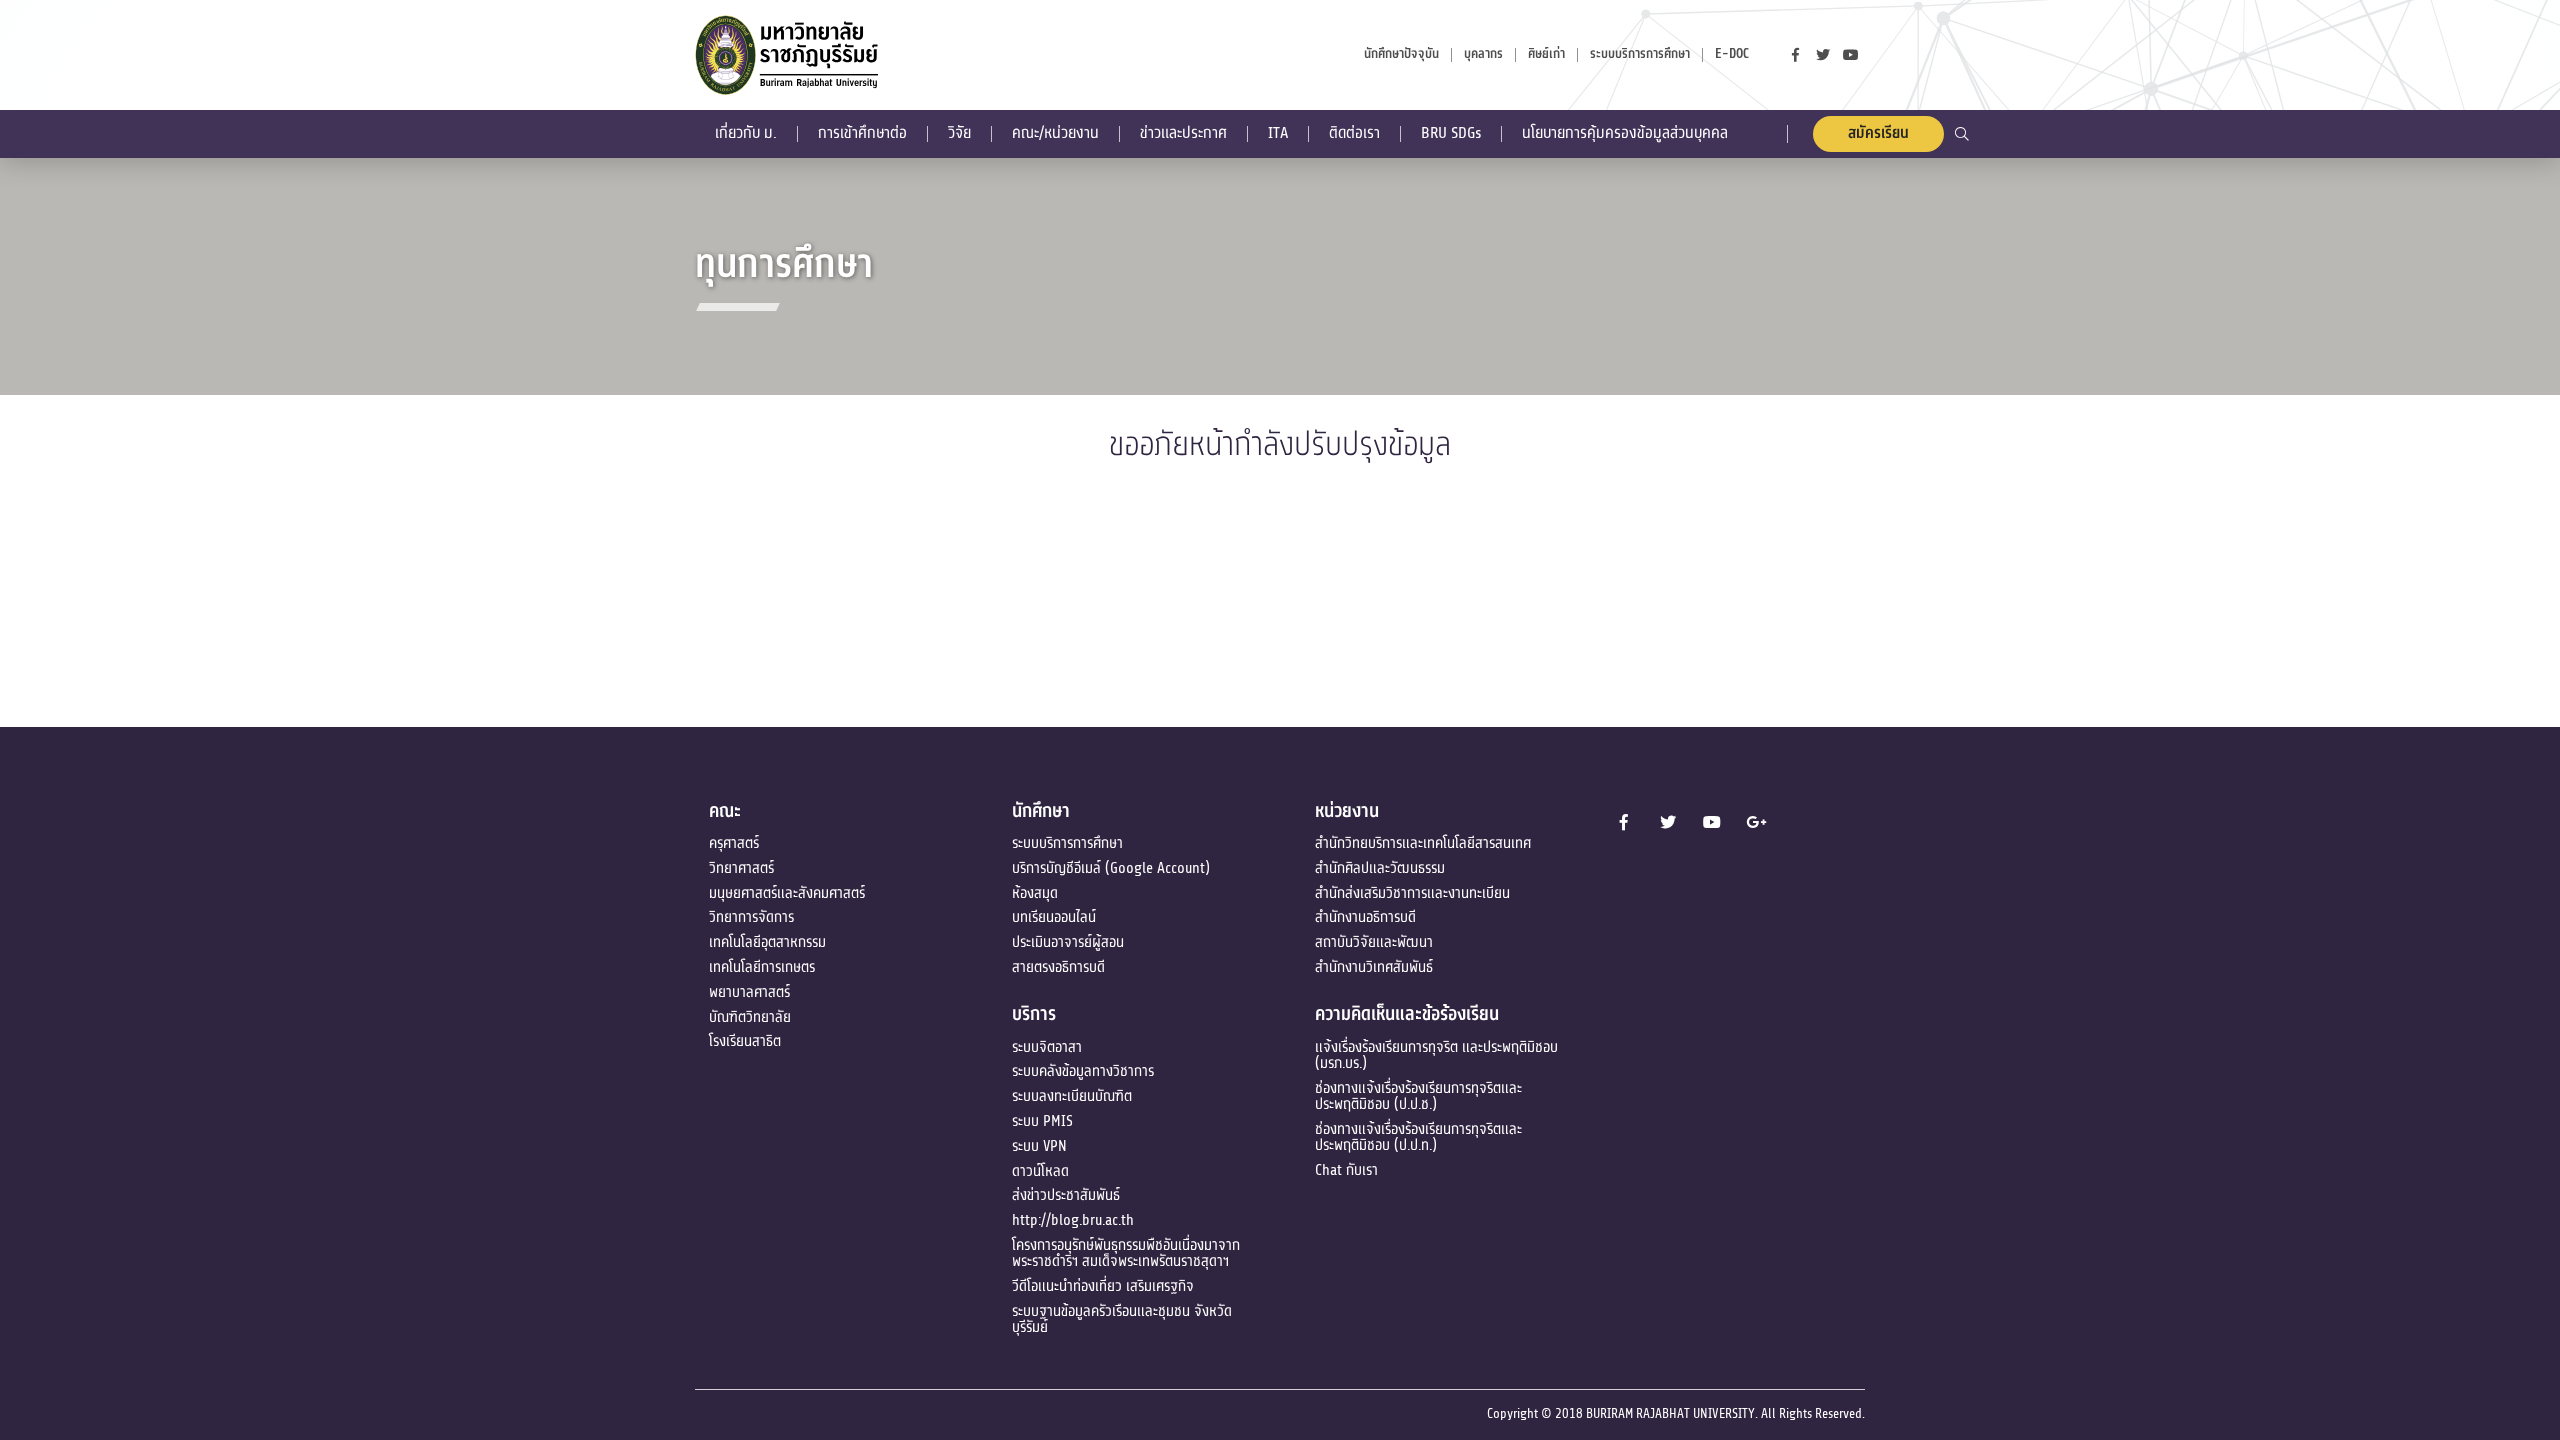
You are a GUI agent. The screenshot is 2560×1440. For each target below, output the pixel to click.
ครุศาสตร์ (734, 843)
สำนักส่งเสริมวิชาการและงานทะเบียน (1412, 893)
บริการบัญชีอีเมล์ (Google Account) (1111, 868)
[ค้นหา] (1962, 133)
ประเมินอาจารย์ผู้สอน (1068, 942)
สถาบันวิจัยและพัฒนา (1374, 942)
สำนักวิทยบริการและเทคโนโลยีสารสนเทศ (1423, 843)
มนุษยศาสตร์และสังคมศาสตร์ (787, 893)
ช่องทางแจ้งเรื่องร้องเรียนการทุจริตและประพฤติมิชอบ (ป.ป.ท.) (1418, 1137)
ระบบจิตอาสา (1047, 1047)
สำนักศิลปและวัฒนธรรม (1380, 868)
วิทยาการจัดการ (751, 917)
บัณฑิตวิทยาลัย (750, 1017)
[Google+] (1756, 822)
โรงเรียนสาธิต (745, 1041)
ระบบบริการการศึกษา (1067, 843)
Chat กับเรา (1346, 1170)
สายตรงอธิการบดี (1058, 967)
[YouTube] (1851, 55)
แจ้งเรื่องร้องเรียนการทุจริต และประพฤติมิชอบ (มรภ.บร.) (1436, 1055)
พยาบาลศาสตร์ (749, 992)
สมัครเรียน (1878, 133)
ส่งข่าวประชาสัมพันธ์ (1066, 1195)
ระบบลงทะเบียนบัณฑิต (1072, 1096)
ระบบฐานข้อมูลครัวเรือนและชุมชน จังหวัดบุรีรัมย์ (1122, 1319)
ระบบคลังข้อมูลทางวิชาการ (1083, 1071)
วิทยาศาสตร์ (741, 868)
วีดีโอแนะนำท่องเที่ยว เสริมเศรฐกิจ (1103, 1286)
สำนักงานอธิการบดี (1365, 917)
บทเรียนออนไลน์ (1054, 917)
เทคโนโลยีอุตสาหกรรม (767, 942)
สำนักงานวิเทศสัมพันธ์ (1374, 967)
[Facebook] (1795, 55)
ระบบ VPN (1039, 1146)
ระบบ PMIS (1042, 1121)
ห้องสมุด (1035, 893)
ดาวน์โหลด (1040, 1171)
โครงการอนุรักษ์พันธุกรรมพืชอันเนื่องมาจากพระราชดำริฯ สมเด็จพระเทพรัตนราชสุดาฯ (1126, 1253)
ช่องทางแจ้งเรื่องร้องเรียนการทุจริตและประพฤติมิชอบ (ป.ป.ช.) (1418, 1096)
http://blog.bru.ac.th (1073, 1220)
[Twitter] (1823, 55)
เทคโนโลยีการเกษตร (762, 967)
